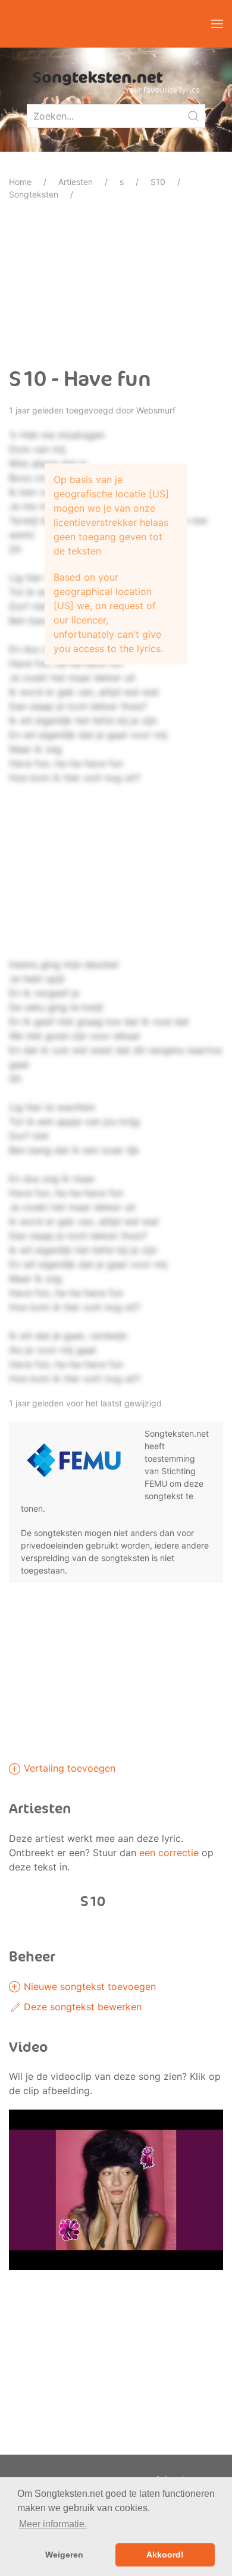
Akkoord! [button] (165, 2555)
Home (20, 182)
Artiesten (76, 182)
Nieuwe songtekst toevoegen (88, 1986)
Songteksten (34, 194)
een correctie (169, 1853)
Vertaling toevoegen (68, 1768)
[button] (217, 24)
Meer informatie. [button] (53, 2524)
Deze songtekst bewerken (81, 2007)
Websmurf (156, 410)
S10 (158, 182)
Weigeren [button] (64, 2555)
